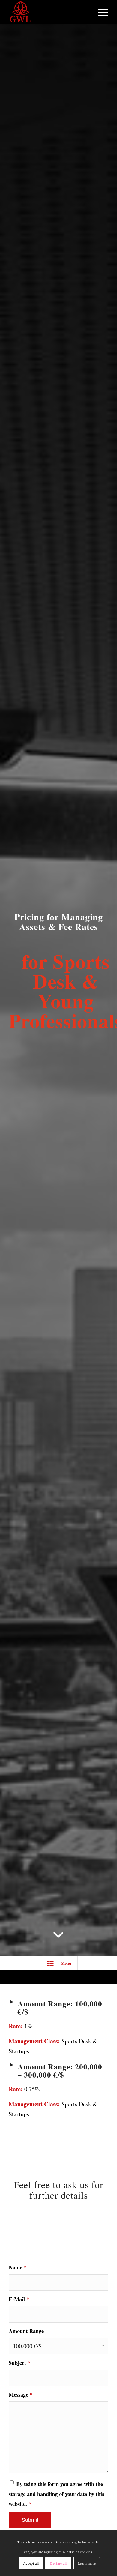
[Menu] (100, 12)
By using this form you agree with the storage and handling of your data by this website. (56, 2494)
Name (18, 2267)
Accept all (31, 2563)
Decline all (58, 2563)
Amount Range (26, 2331)
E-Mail (19, 2299)
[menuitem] (100, 12)
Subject (19, 2363)
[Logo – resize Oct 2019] (48, 12)
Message (21, 2394)
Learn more (87, 2563)
